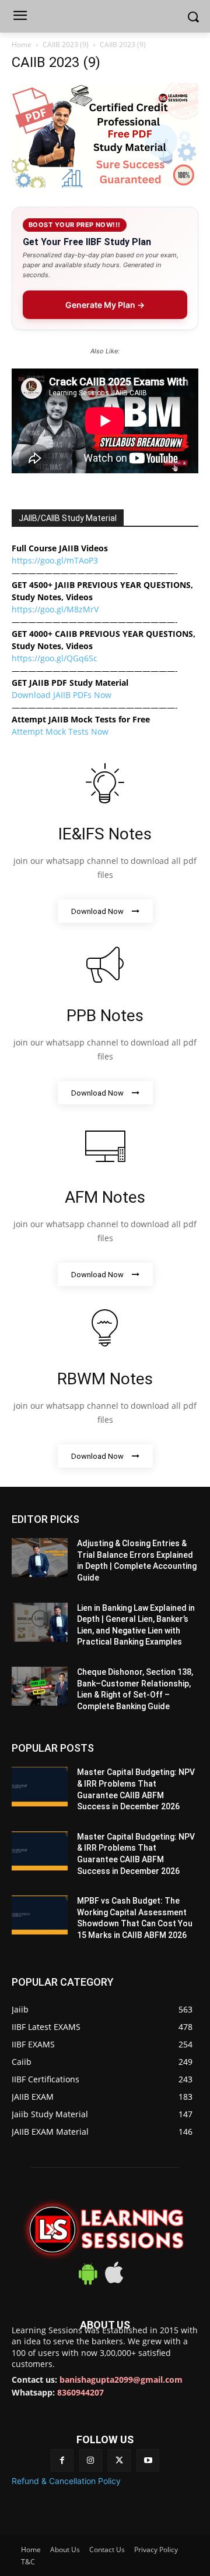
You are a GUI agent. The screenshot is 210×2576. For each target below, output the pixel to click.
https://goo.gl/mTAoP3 (55, 560)
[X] (119, 2460)
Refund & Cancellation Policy (66, 2481)
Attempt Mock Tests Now (60, 731)
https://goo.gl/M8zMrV (55, 609)
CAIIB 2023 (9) (66, 45)
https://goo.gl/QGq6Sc (55, 658)
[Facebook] (62, 2460)
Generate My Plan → (105, 305)
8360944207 (80, 2392)
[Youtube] (148, 2460)
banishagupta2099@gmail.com (121, 2380)
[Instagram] (91, 2460)
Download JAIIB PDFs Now (62, 695)
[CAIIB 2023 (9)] (105, 184)
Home (22, 45)
